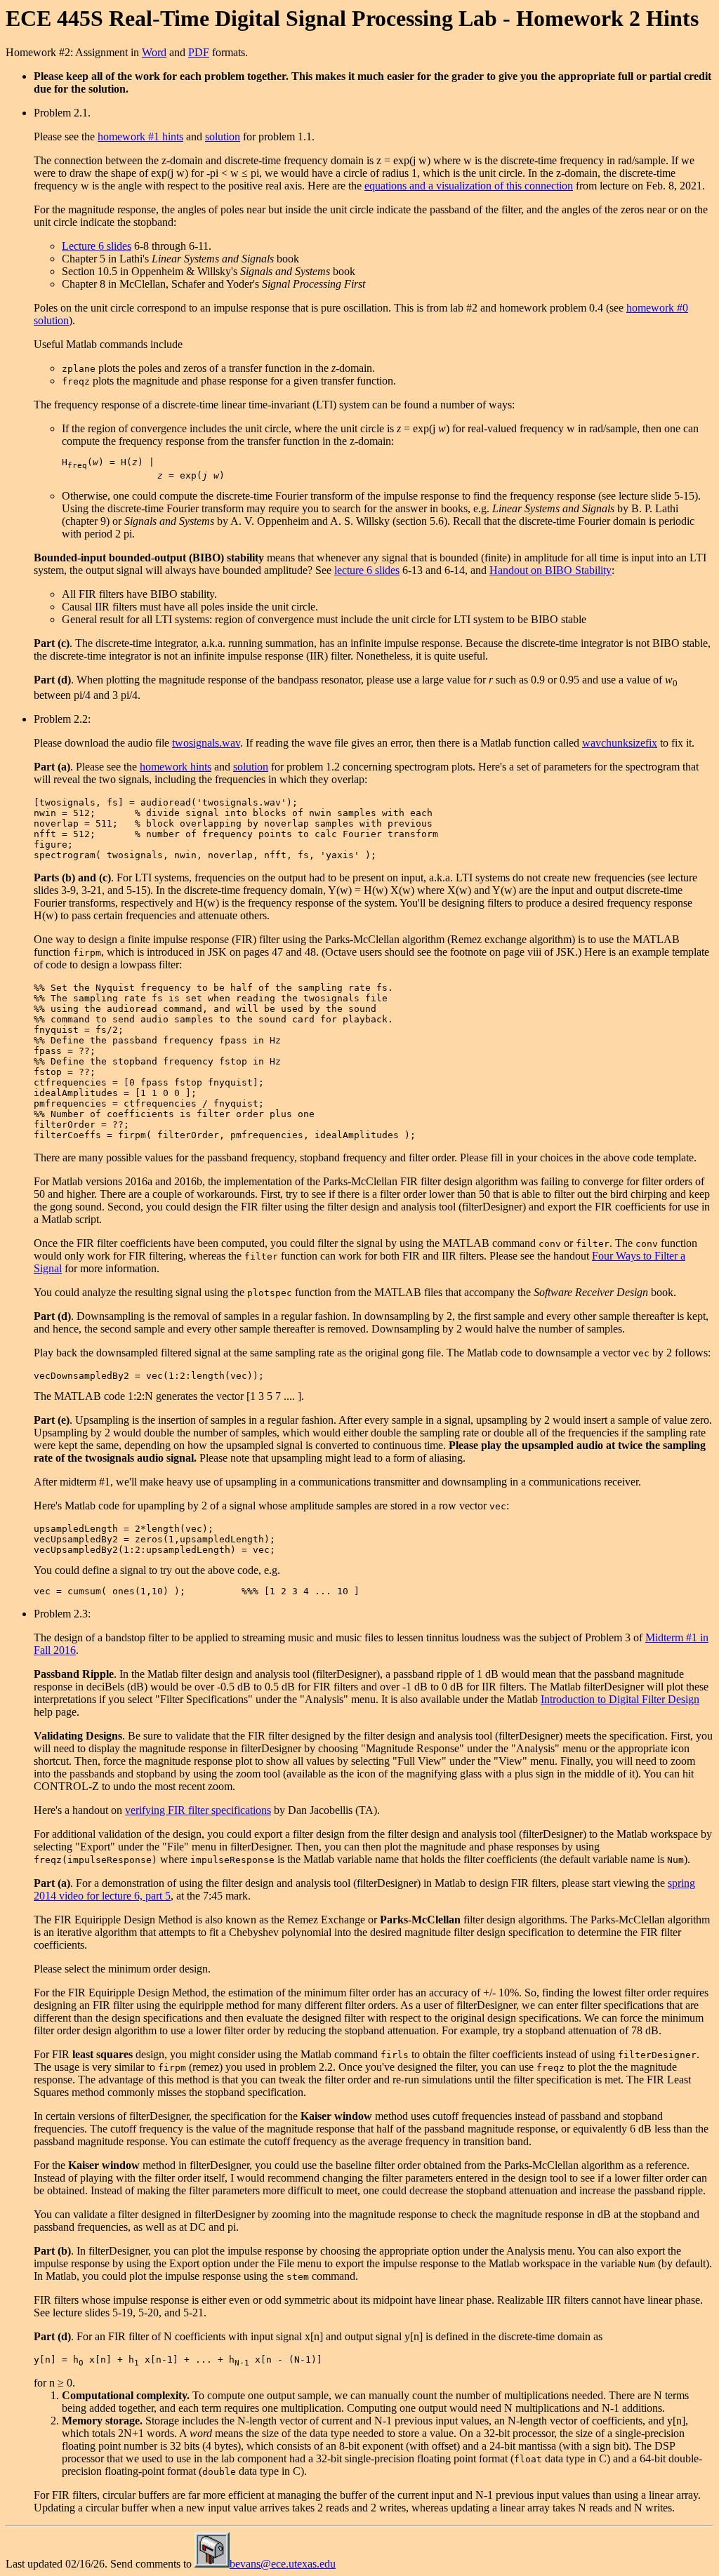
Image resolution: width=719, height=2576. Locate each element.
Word (154, 52)
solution (223, 136)
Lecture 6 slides (97, 246)
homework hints (176, 767)
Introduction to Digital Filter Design (620, 1699)
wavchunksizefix (620, 743)
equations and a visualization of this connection (469, 186)
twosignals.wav (206, 743)
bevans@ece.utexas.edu (283, 2564)
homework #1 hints (140, 136)
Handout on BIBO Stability (550, 570)
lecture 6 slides (367, 570)
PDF (199, 52)
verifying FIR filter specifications (198, 1810)
